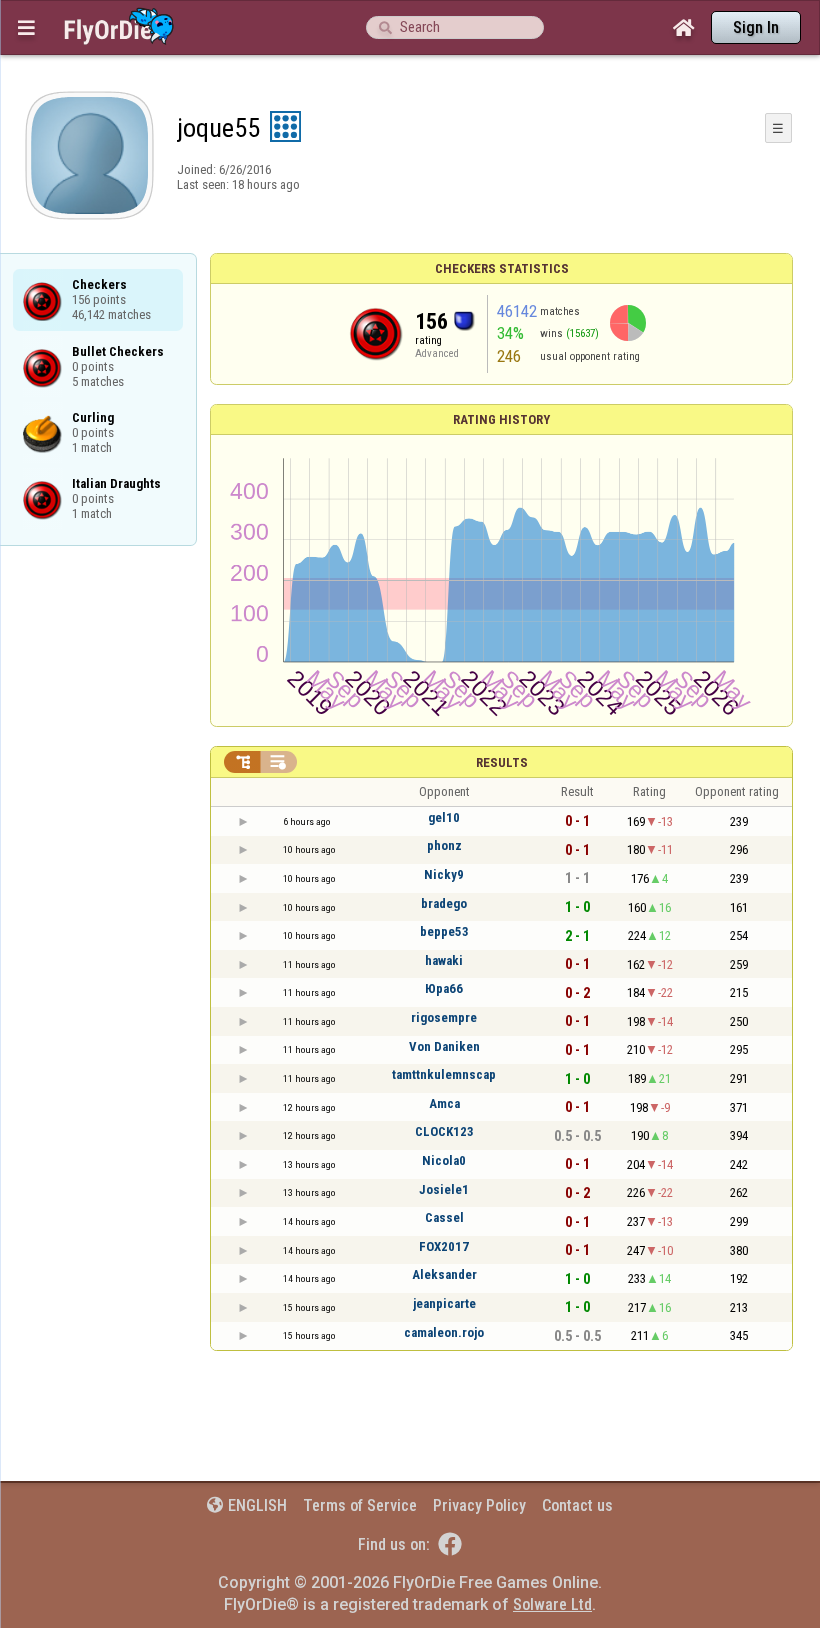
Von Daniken (444, 1046)
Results (502, 762)
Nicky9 (444, 874)
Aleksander (444, 1274)
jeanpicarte (444, 1303)
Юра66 (444, 988)
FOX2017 (444, 1246)
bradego (444, 903)
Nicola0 (444, 1160)
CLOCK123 (444, 1131)
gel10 (444, 817)
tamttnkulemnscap (444, 1074)
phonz (444, 845)
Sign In (756, 27)
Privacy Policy (479, 1505)
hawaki (444, 960)
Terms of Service (360, 1505)
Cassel (444, 1217)
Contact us (577, 1505)
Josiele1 (444, 1189)
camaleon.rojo (444, 1332)
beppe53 (444, 931)
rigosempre (444, 1017)
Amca (444, 1103)
